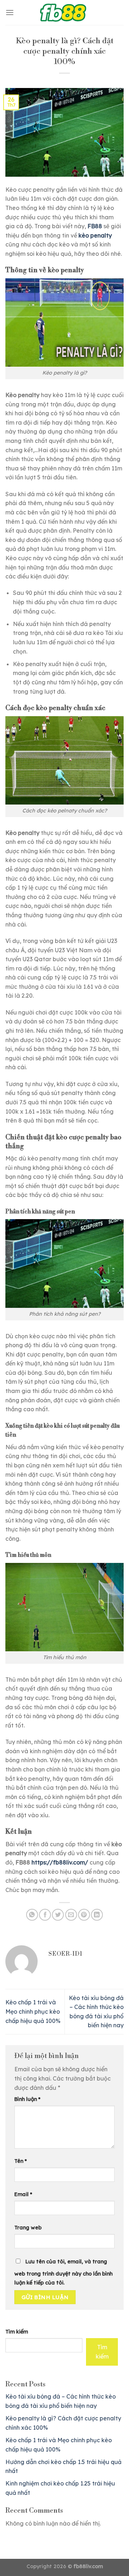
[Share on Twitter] (58, 1915)
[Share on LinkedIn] (97, 1915)
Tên (21, 2161)
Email (23, 2194)
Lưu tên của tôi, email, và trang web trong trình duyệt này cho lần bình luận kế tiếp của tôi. (63, 2272)
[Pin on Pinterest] (84, 1915)
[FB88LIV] (64, 13)
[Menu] (10, 12)
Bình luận (27, 2099)
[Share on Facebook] (45, 1915)
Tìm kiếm (17, 2332)
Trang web (28, 2228)
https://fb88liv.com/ (60, 1862)
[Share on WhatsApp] (32, 1915)
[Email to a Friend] (71, 1915)
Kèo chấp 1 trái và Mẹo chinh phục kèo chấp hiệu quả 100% (33, 2011)
